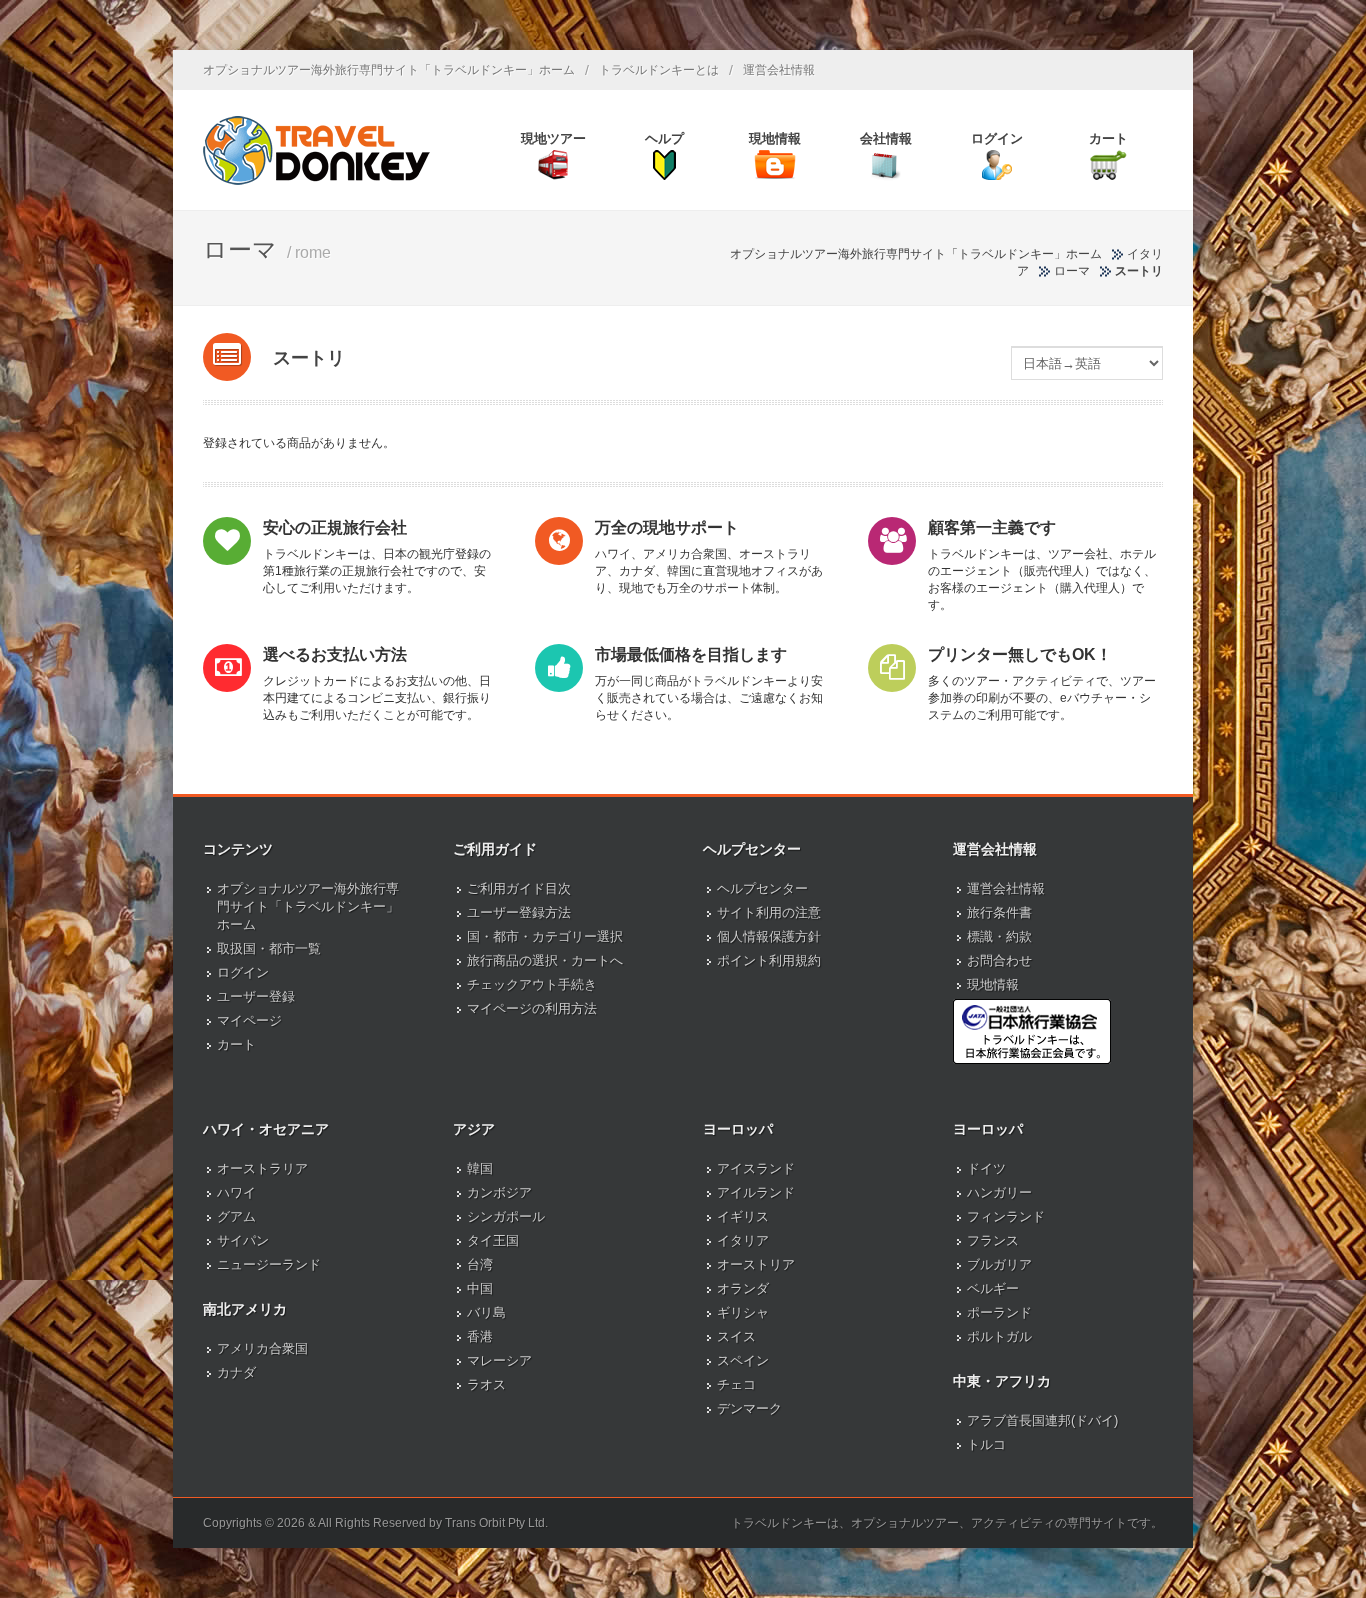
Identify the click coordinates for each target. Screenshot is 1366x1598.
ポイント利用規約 (769, 960)
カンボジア (499, 1192)
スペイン (743, 1360)
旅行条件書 (999, 912)
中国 (480, 1288)
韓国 (480, 1168)
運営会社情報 (779, 70)
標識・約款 (999, 936)
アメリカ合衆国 (262, 1348)
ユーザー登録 (256, 996)
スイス (736, 1336)
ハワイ (236, 1192)
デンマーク (749, 1408)
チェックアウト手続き (532, 984)
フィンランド (1006, 1216)
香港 (480, 1336)
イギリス (743, 1216)
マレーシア (499, 1360)
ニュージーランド (269, 1264)
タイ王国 (493, 1240)
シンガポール (506, 1216)
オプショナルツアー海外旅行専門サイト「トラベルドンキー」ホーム (389, 70)
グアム (236, 1216)
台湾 (480, 1264)
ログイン (243, 972)
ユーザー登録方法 (519, 912)
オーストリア (756, 1264)
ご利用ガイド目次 (519, 888)
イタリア (743, 1240)
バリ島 (486, 1312)
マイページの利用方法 (532, 1008)
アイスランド (756, 1168)
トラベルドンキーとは (659, 70)
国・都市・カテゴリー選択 (545, 936)
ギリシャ (743, 1312)
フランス (993, 1240)
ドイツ (986, 1168)
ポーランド (999, 1312)
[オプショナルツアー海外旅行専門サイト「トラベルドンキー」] (316, 150)
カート (236, 1044)
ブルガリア (999, 1264)
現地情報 (993, 984)
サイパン (243, 1240)
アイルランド (756, 1192)
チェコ (736, 1384)
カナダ (236, 1372)
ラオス (486, 1384)
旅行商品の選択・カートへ (545, 960)
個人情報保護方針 (769, 936)
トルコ (986, 1444)
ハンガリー (999, 1192)
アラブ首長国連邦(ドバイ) (1042, 1420)
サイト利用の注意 (769, 912)
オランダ (743, 1288)
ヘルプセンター (762, 888)
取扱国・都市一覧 (269, 948)
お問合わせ (999, 960)
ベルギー (993, 1288)
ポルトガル (999, 1336)
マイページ (249, 1020)
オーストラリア (262, 1168)
